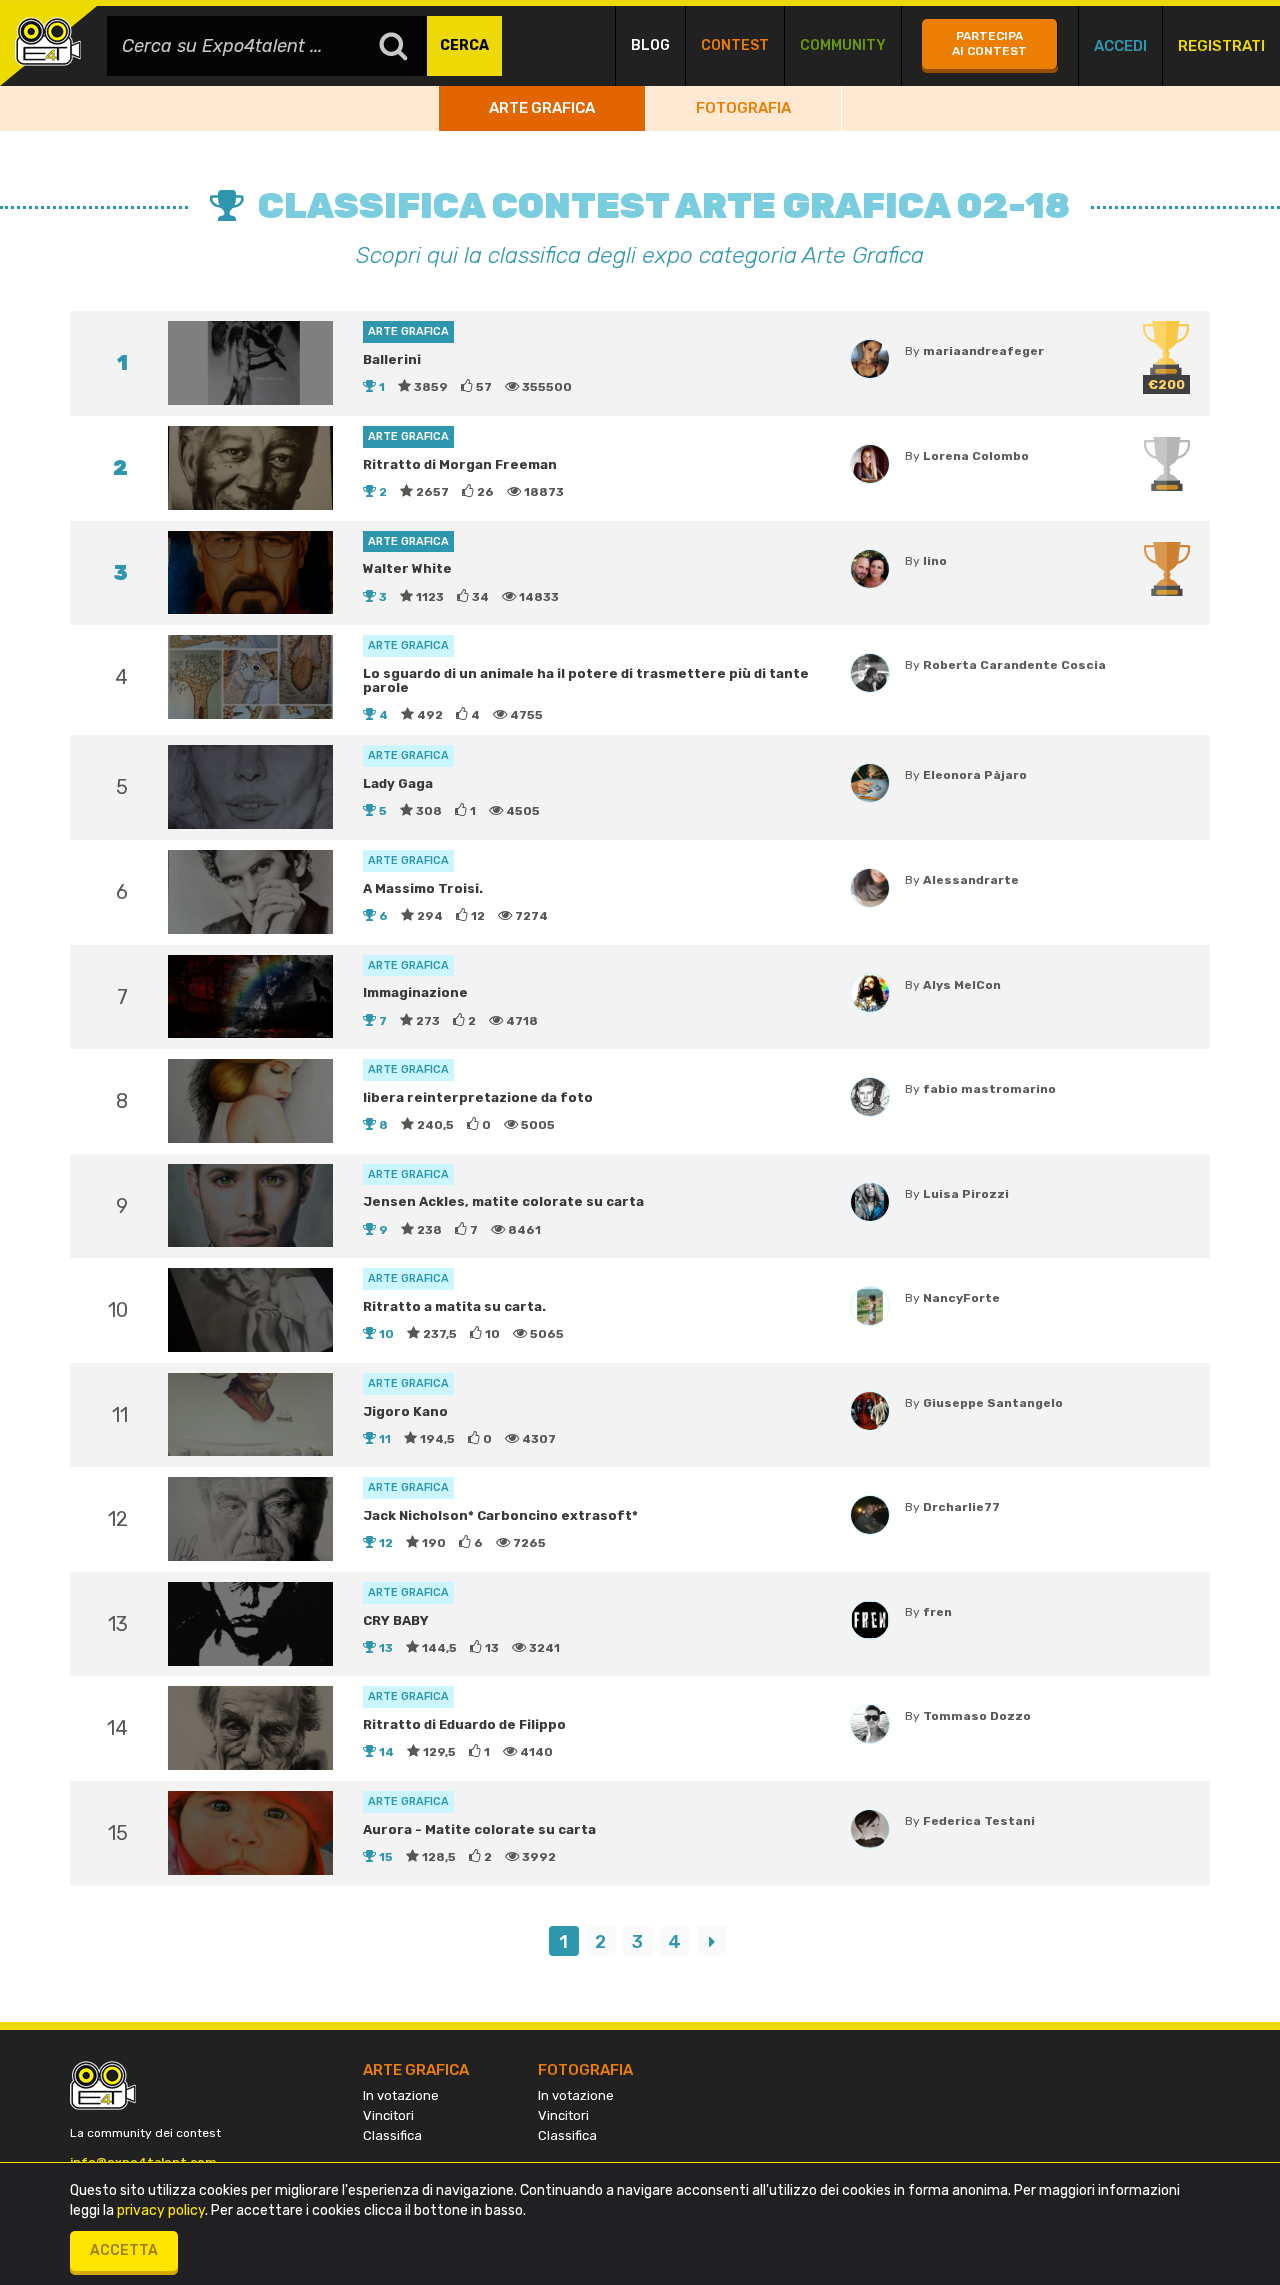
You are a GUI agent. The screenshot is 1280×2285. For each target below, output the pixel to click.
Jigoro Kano (405, 1411)
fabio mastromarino (989, 1089)
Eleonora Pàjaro (975, 775)
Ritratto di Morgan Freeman (460, 464)
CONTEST (735, 45)
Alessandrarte (971, 880)
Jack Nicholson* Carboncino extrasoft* (500, 1515)
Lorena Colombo (976, 456)
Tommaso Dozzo (977, 1716)
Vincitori (388, 2115)
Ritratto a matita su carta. (454, 1306)
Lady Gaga (398, 783)
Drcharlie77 (961, 1507)
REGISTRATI (1221, 46)
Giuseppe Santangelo (993, 1403)
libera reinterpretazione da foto (478, 1097)
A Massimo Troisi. (423, 888)
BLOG (650, 45)
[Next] (712, 1941)
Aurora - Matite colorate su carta (479, 1829)
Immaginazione (415, 992)
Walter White (407, 568)
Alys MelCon (962, 985)
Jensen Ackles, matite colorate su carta (503, 1201)
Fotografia (743, 108)
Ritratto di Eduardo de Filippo (464, 1724)
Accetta (124, 2250)
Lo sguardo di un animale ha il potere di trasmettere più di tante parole (586, 680)
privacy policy (161, 2210)
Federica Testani (979, 1821)
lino (935, 561)
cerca (464, 45)
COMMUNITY (843, 45)
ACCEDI (1120, 46)
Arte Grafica (542, 108)
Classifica (392, 2135)
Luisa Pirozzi (966, 1194)
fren (937, 1612)
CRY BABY (396, 1620)
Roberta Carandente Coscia (1014, 665)
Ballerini (392, 359)
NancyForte (961, 1298)
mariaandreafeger (983, 351)
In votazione (401, 2095)
